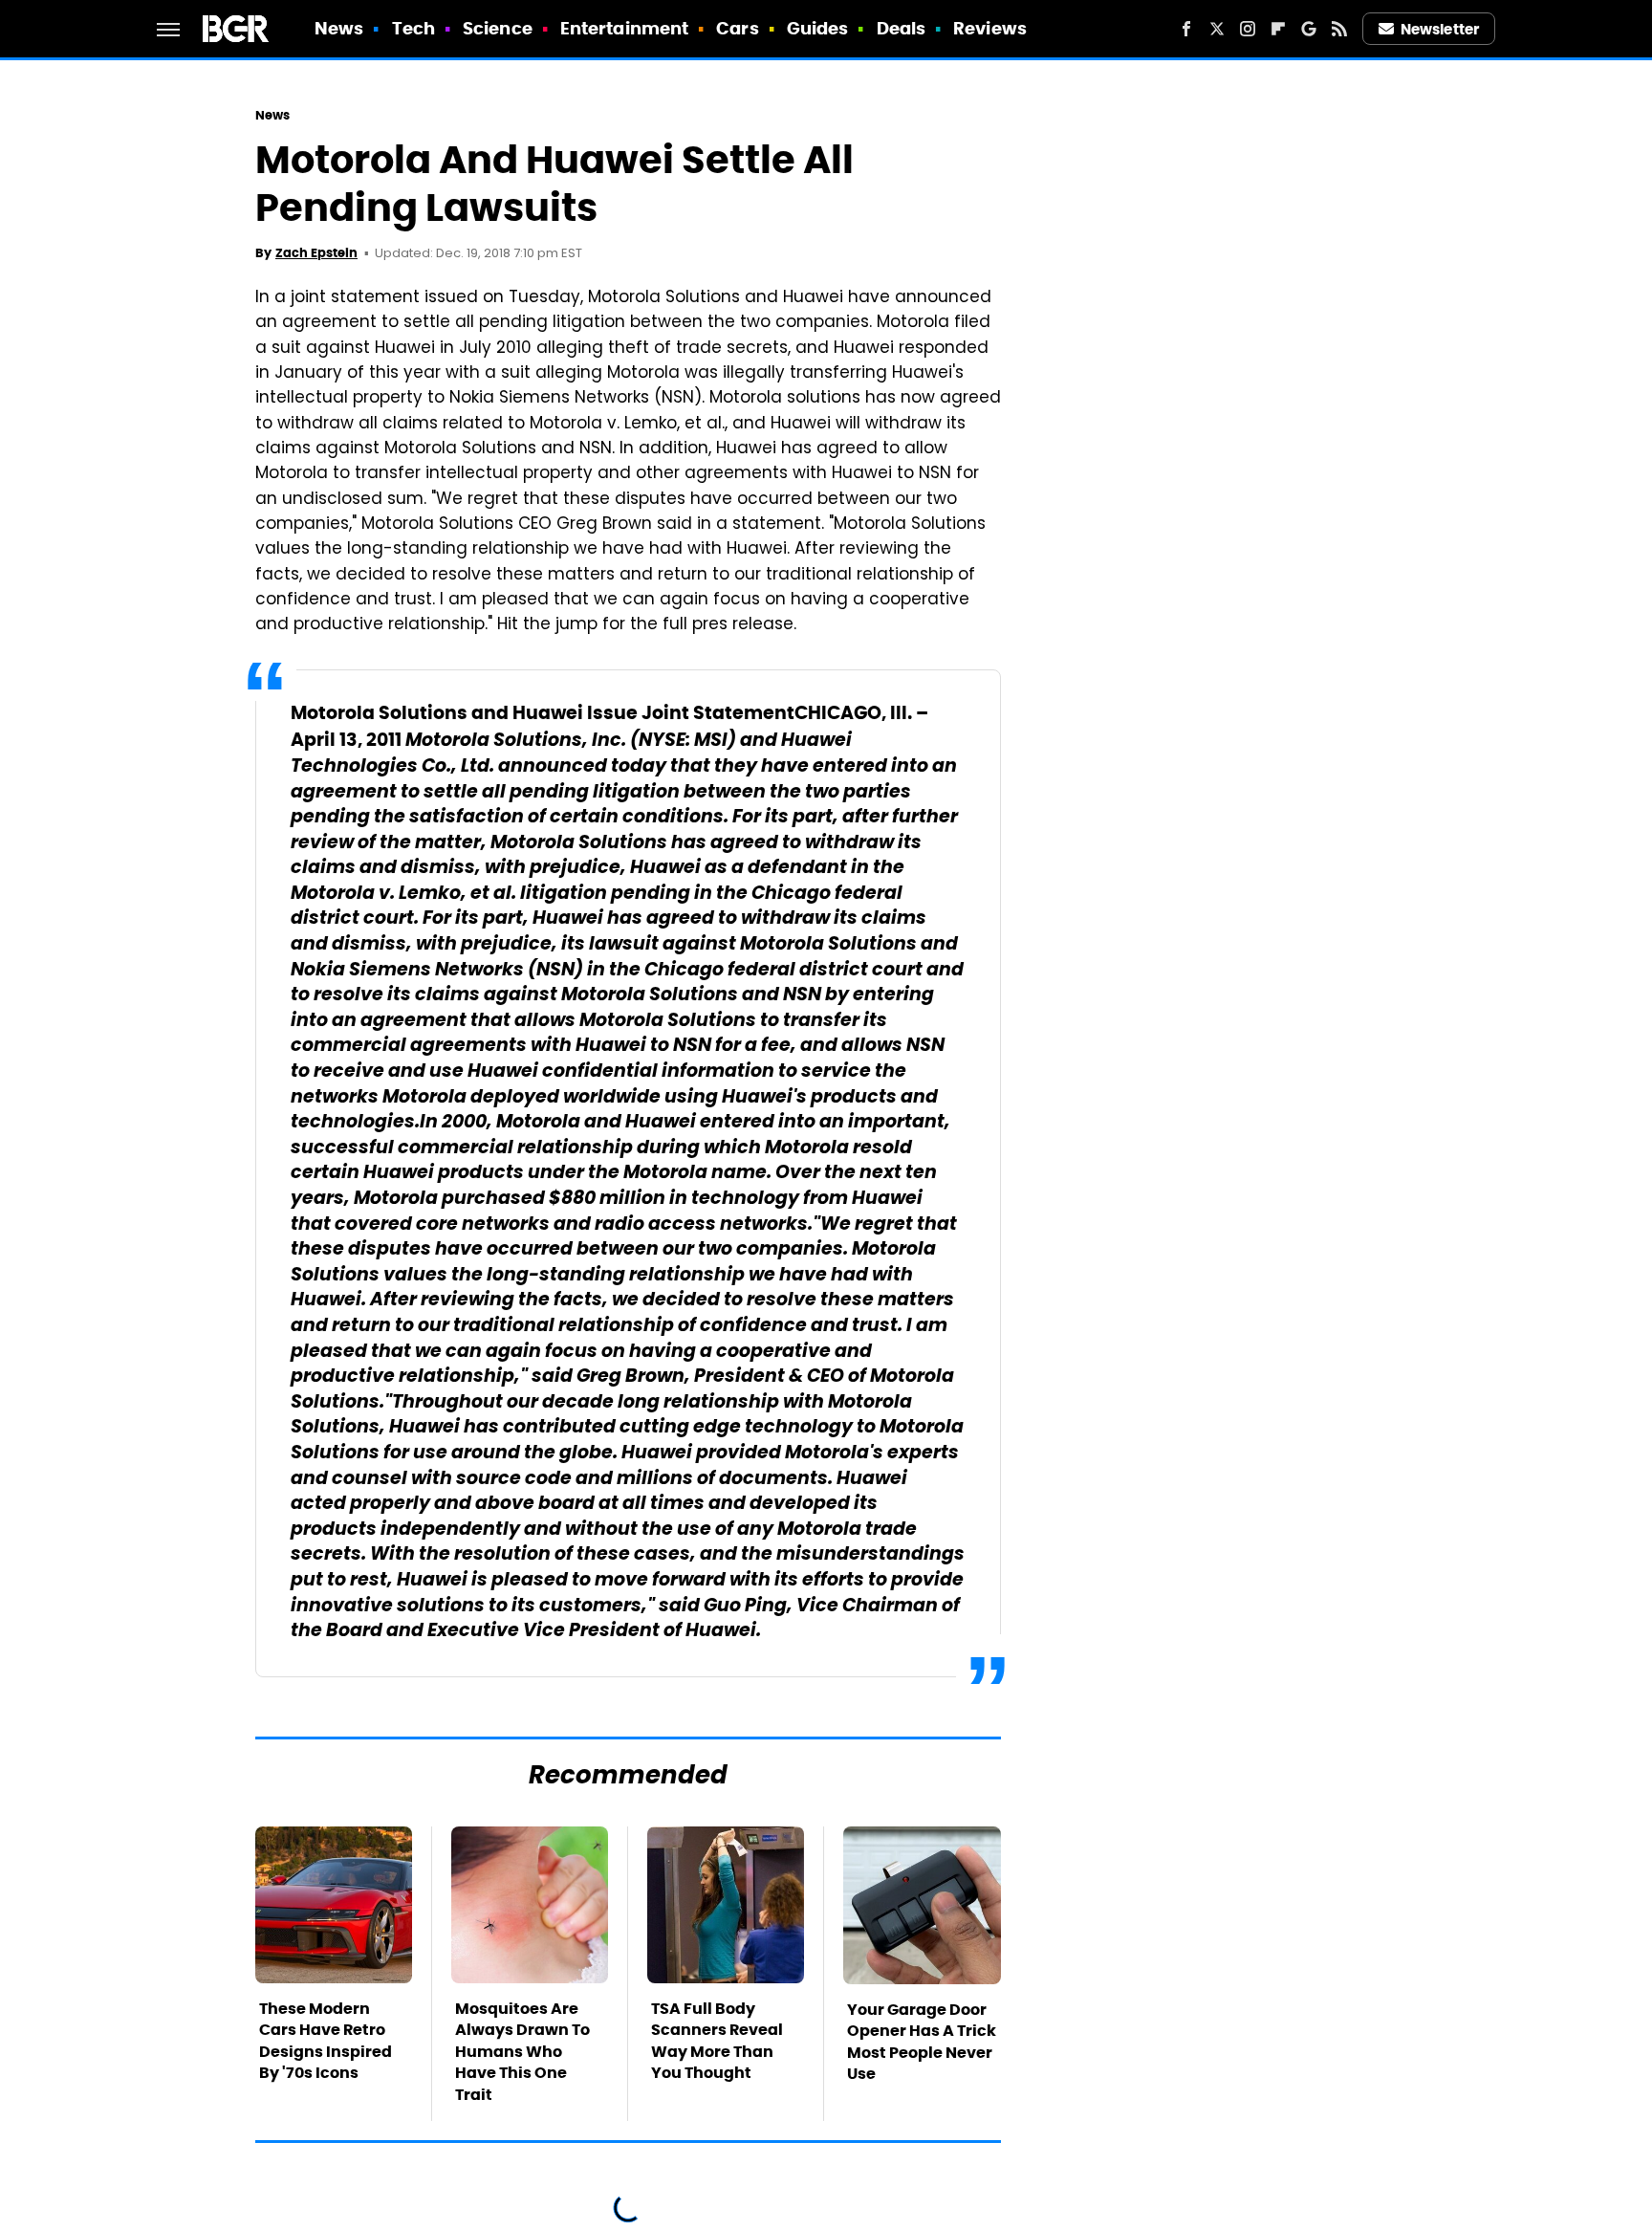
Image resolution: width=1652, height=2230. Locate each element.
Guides (818, 28)
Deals (902, 28)
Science (498, 28)
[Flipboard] (1278, 29)
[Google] (1309, 29)
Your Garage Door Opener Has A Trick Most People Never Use (922, 2042)
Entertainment (624, 28)
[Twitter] (1217, 29)
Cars (737, 28)
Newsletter (1440, 29)
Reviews (990, 28)
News (339, 28)
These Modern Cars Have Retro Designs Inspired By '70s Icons (326, 2041)
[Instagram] (1248, 29)
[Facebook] (1186, 29)
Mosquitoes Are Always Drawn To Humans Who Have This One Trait (522, 2052)
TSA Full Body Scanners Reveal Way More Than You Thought (717, 2041)
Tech (413, 28)
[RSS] (1339, 29)
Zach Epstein (316, 253)
